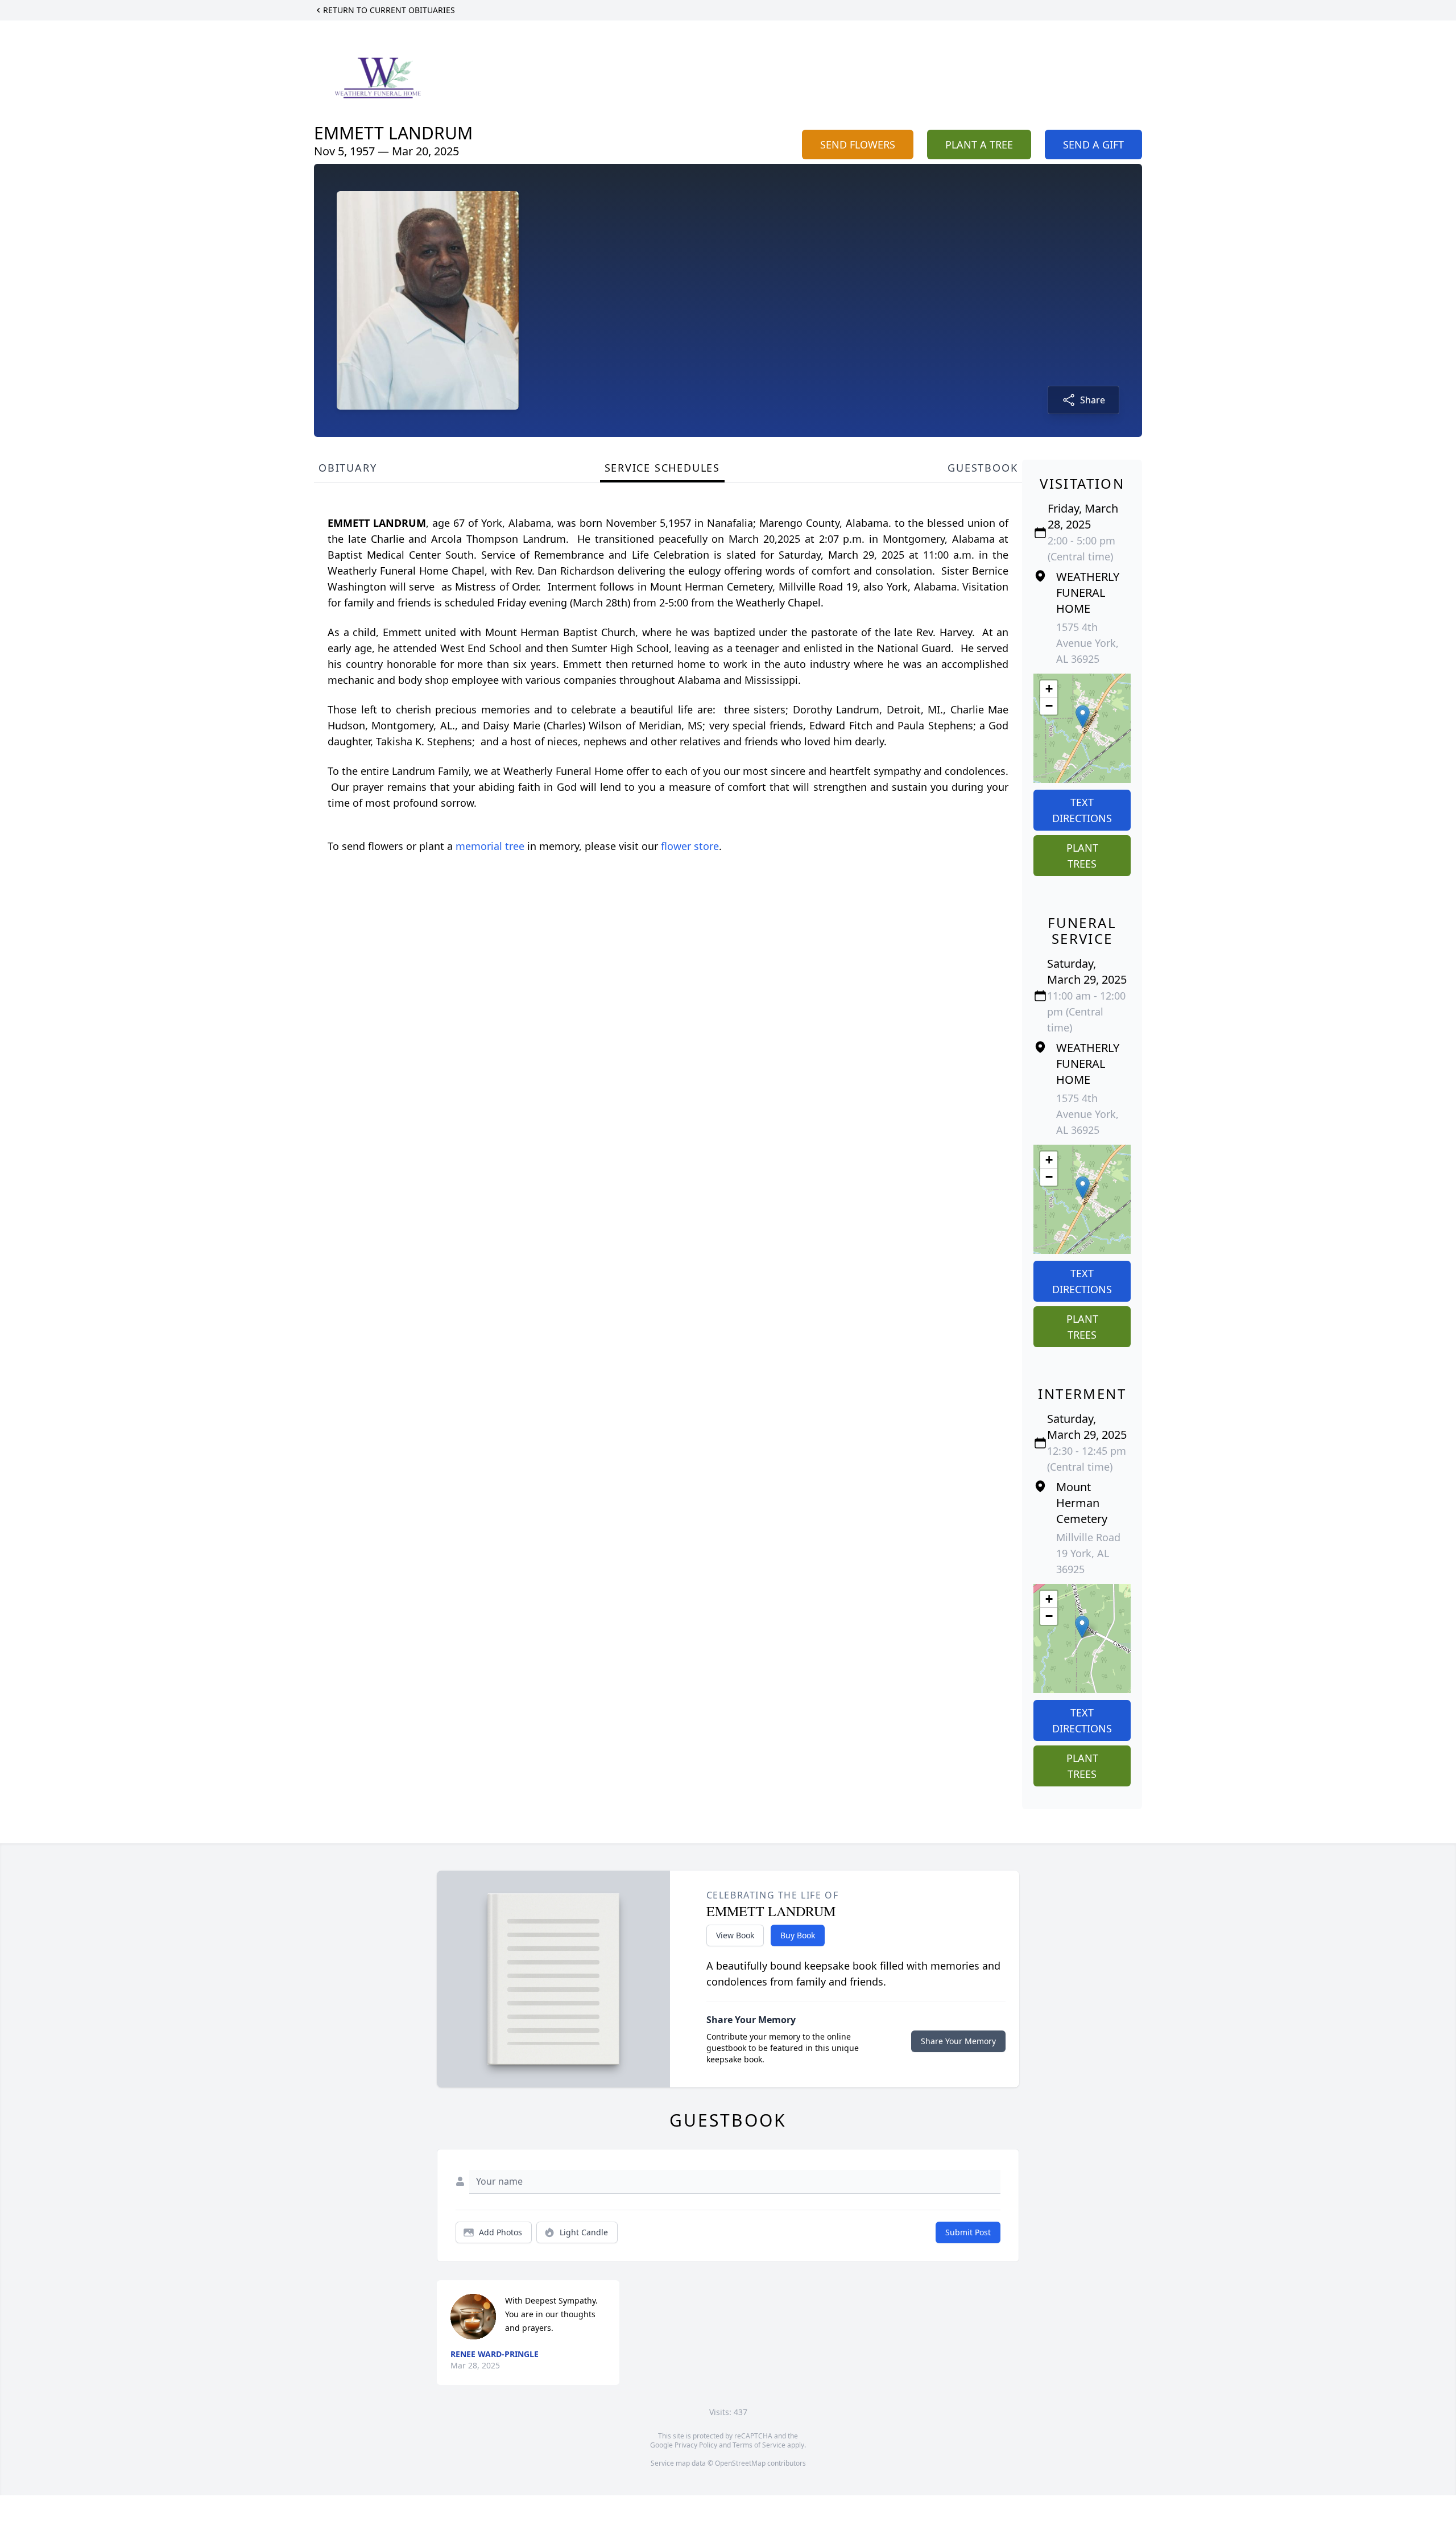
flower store (690, 846)
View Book (735, 1935)
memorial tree (490, 846)
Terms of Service (759, 2445)
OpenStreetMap (740, 2463)
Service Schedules (663, 468)
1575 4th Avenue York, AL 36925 (1087, 643)
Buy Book (798, 1935)
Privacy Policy (696, 2445)
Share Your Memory (958, 2041)
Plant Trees (1082, 856)
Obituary (348, 468)
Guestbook (983, 468)
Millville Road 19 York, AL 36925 (1088, 1553)
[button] (1083, 717)
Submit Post (968, 2232)
